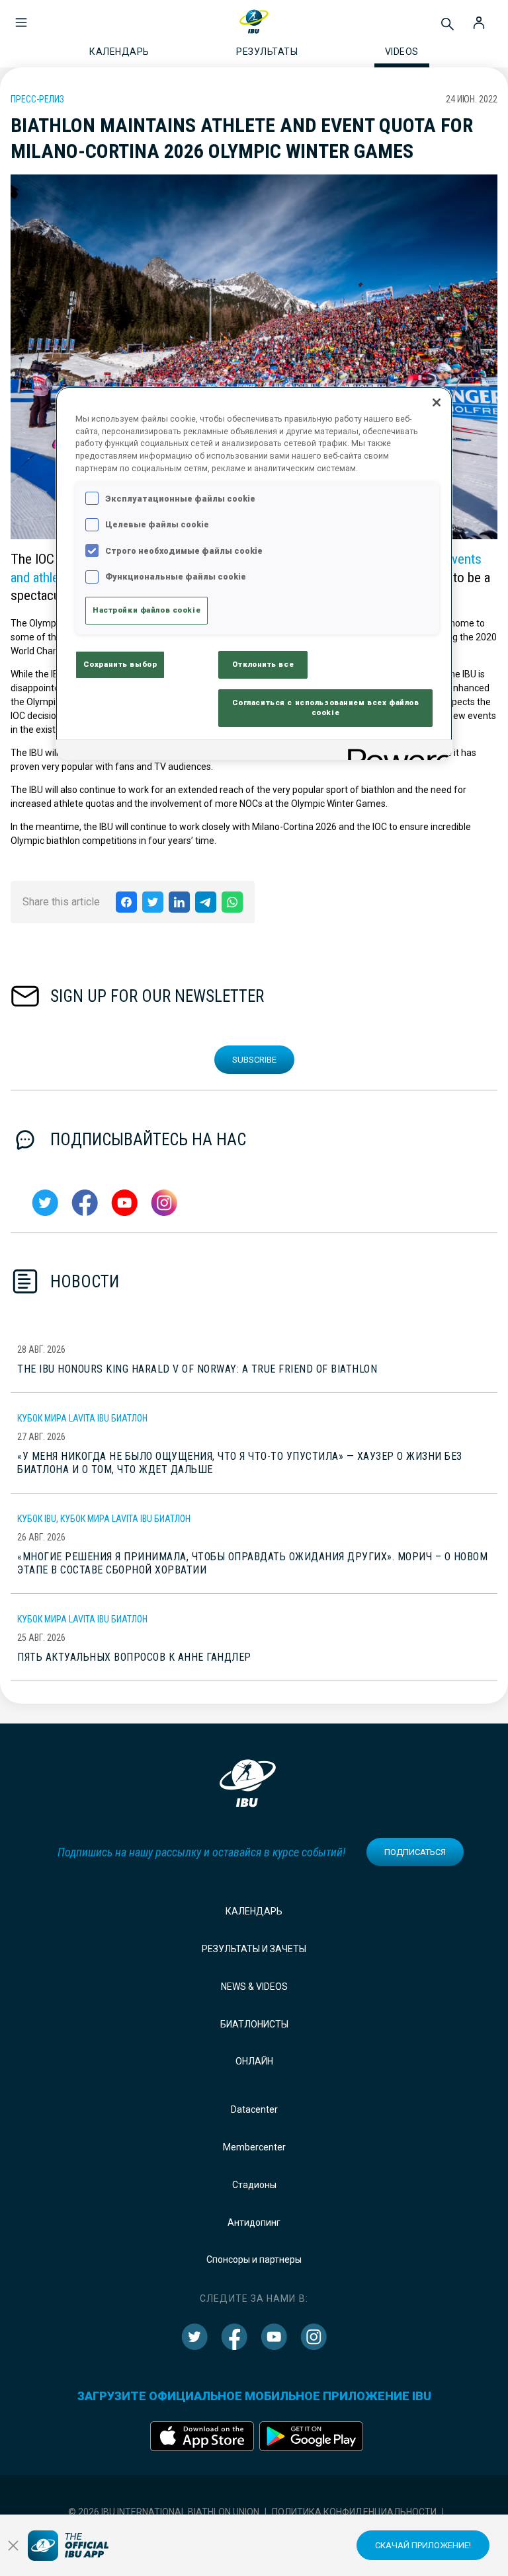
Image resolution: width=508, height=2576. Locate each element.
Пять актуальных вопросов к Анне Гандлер (134, 1657)
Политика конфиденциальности (354, 2512)
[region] (254, 574)
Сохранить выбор (120, 664)
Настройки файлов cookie (147, 610)
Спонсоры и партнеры (254, 2259)
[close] (13, 2546)
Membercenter (254, 2147)
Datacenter (254, 2109)
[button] (21, 16)
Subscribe (254, 1060)
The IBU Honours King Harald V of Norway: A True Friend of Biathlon (197, 1369)
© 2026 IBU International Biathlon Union (164, 2512)
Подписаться (415, 1852)
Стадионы (254, 2185)
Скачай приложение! (423, 2545)
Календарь (254, 1911)
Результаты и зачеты (254, 1949)
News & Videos (254, 1987)
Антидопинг (254, 2222)
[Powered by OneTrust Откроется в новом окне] (396, 752)
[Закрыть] (437, 402)
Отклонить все (263, 664)
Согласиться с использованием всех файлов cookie (326, 708)
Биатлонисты (254, 2024)
